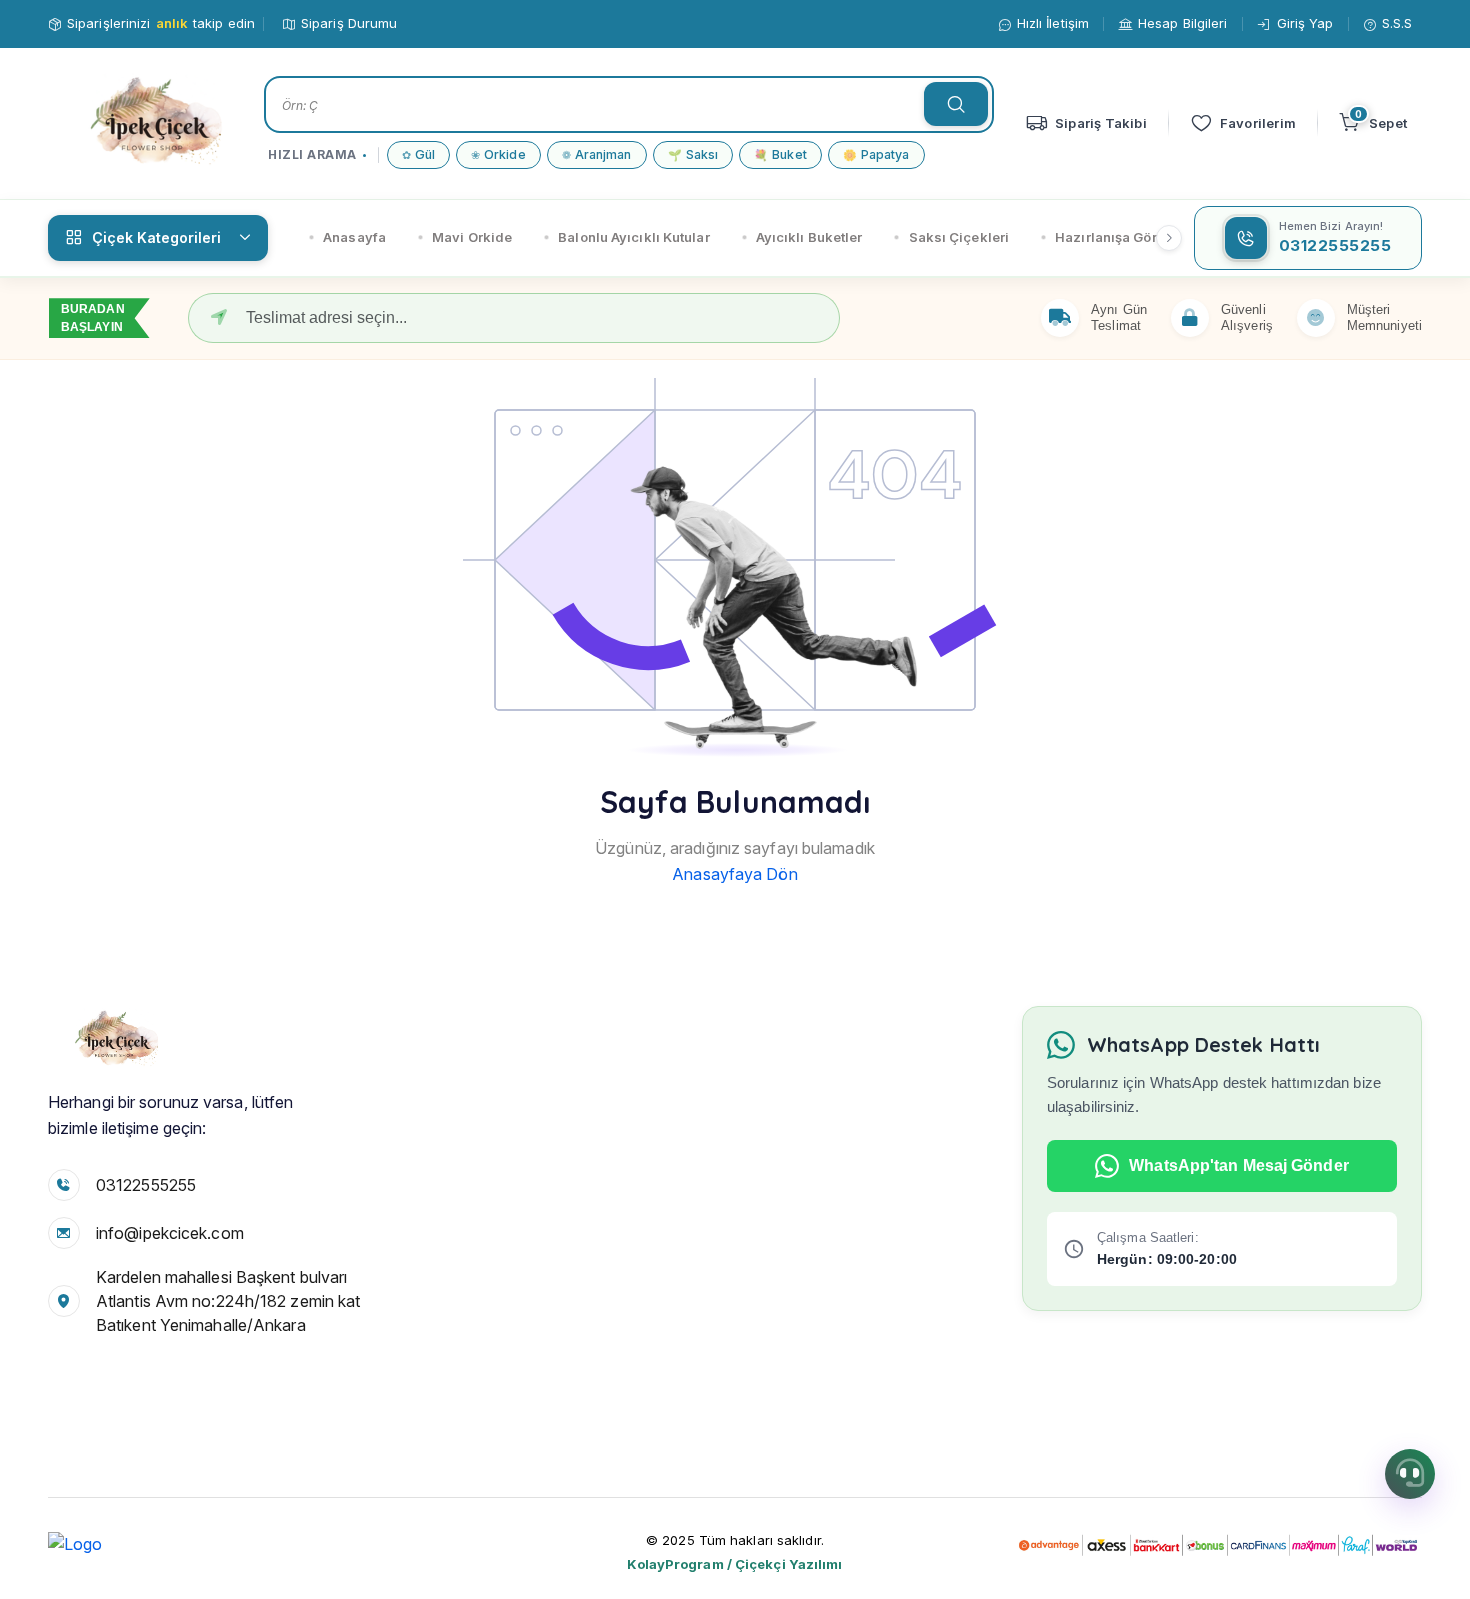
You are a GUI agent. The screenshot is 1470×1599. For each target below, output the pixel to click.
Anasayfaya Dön (734, 874)
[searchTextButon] (956, 104)
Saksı (693, 154)
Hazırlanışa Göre (1110, 237)
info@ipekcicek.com (170, 1233)
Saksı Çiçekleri (959, 237)
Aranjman (597, 154)
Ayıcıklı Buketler (809, 237)
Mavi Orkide (472, 237)
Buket (780, 154)
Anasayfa (354, 237)
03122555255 (146, 1185)
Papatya (876, 154)
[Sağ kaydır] (1169, 238)
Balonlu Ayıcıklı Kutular (633, 237)
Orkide (498, 154)
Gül (418, 154)
